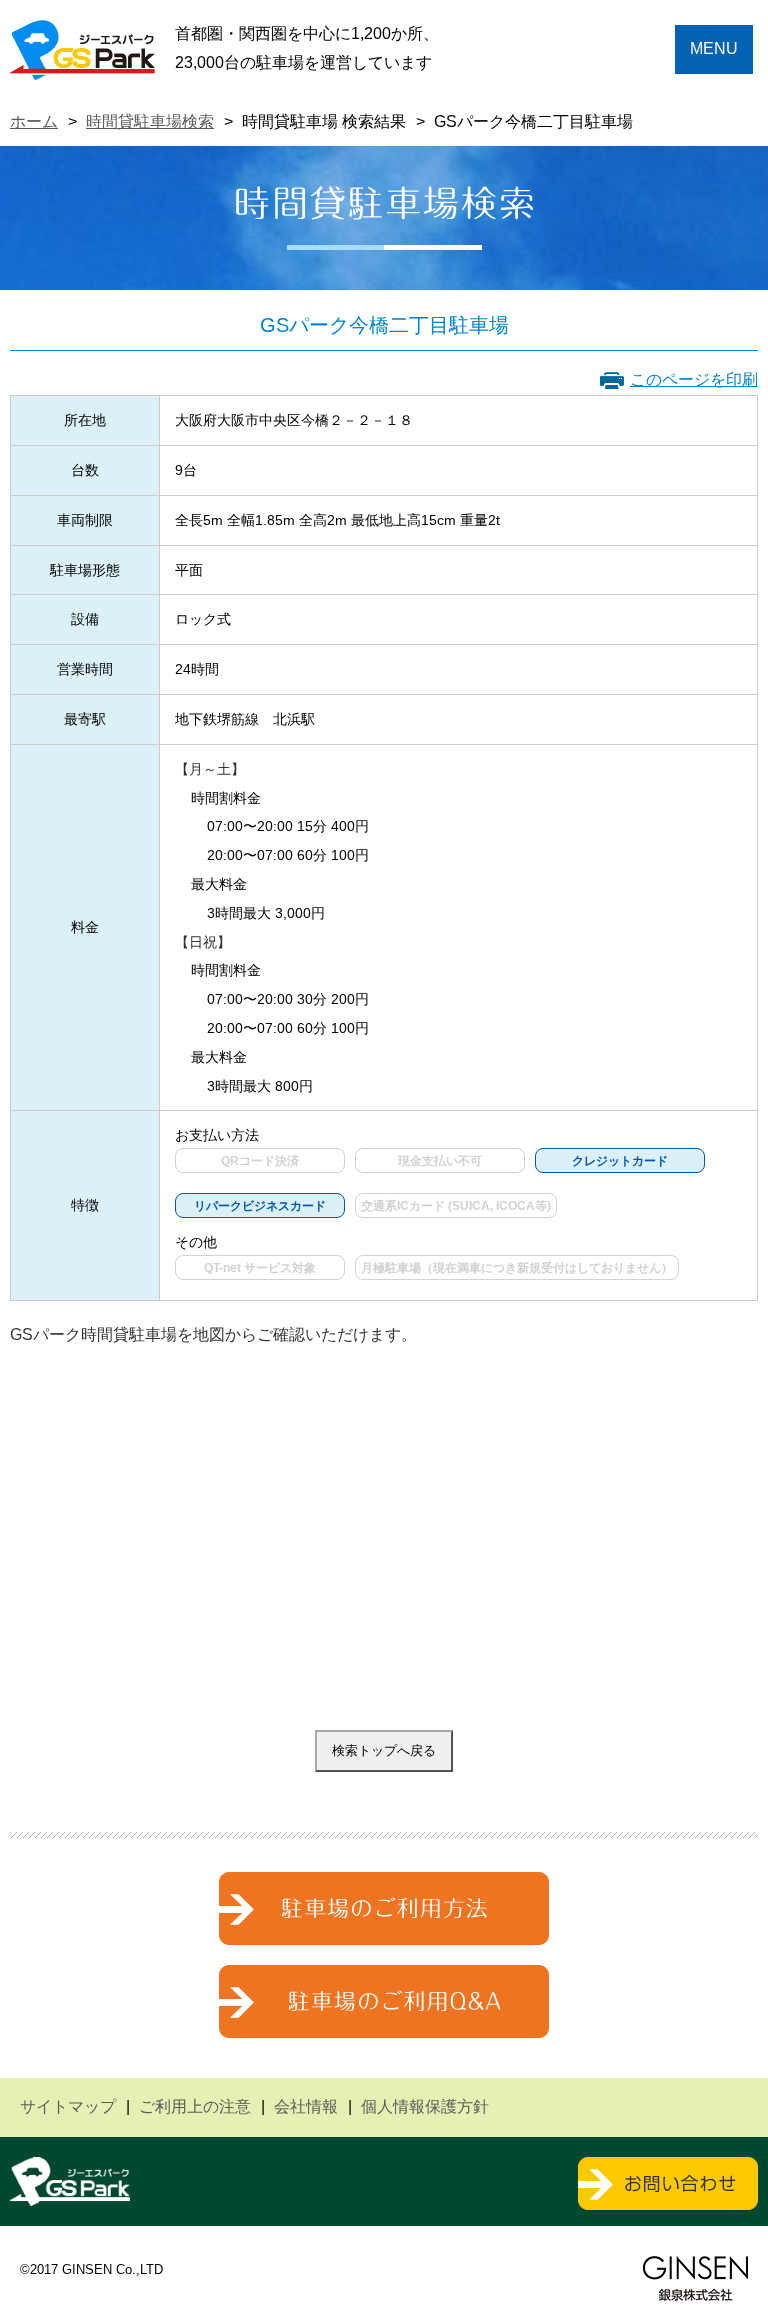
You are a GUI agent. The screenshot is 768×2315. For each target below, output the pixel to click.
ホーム (34, 121)
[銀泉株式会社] (695, 2278)
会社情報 (306, 2106)
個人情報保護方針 (425, 2106)
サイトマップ (68, 2106)
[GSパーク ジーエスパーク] (82, 64)
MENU (714, 48)
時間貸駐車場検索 (150, 121)
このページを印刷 (694, 379)
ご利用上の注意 (195, 2106)
